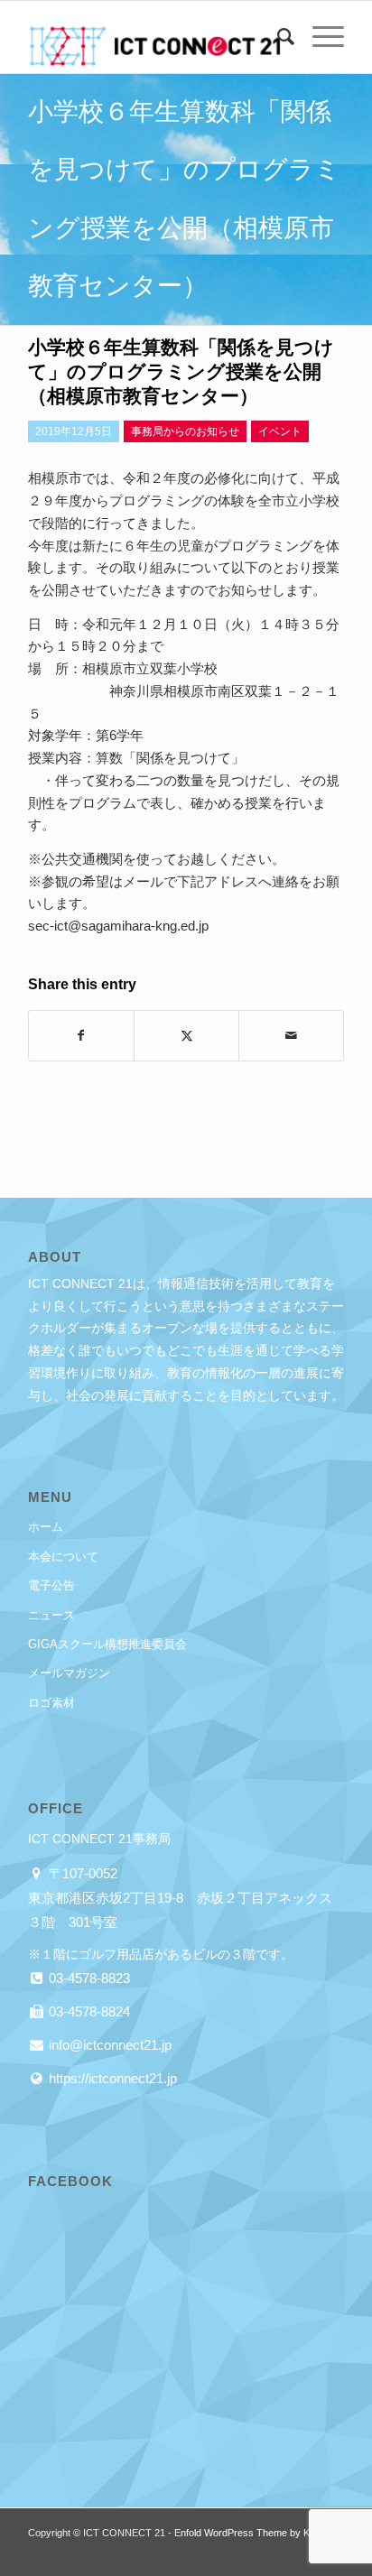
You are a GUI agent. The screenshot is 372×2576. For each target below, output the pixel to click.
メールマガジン (69, 1673)
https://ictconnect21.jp (111, 2078)
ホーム (46, 1527)
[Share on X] (186, 1036)
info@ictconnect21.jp (108, 2045)
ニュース (51, 1615)
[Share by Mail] (291, 1036)
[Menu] (319, 37)
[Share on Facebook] (81, 1036)
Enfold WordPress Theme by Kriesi (251, 2533)
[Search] (277, 37)
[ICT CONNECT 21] (154, 37)
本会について (63, 1557)
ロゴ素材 (51, 1703)
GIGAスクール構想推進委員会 (107, 1644)
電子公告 (51, 1585)
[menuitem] (277, 37)
